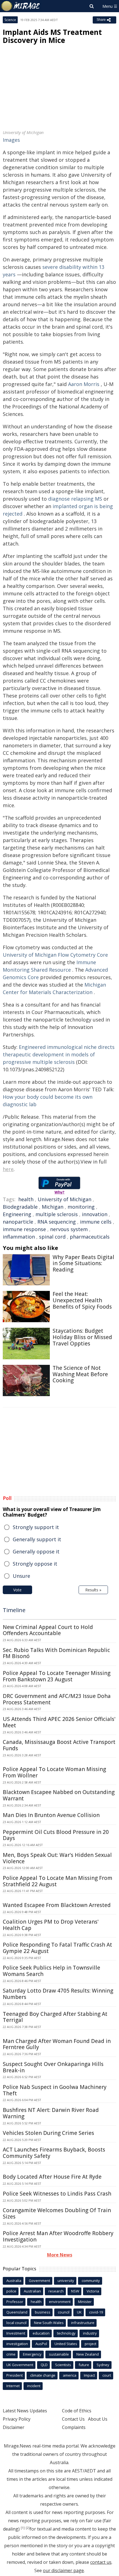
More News (60, 2255)
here (8, 1169)
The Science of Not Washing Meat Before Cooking (80, 1374)
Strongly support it (36, 1527)
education (41, 2333)
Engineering (17, 1214)
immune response (24, 1229)
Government (39, 2281)
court (107, 2375)
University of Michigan (64, 1199)
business (43, 2312)
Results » (93, 1590)
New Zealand (88, 2354)
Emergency (32, 2354)
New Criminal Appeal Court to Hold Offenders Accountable (48, 1630)
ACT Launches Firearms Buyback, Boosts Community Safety (54, 2153)
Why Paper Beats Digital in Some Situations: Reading (83, 1263)
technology (66, 2333)
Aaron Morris (84, 384)
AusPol (41, 2344)
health (26, 1199)
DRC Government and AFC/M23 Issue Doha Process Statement (57, 1699)
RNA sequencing (57, 1222)
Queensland (17, 2312)
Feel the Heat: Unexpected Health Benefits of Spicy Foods (82, 1300)
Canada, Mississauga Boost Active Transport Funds (59, 1745)
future (84, 2365)
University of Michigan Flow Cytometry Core (55, 955)
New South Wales (49, 2323)
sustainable (59, 2354)
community (91, 2281)
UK (79, 2312)
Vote (17, 1590)
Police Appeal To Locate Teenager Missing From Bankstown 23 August (57, 1676)
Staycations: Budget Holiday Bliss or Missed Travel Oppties (82, 1337)
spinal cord (52, 1237)
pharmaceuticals (90, 1237)
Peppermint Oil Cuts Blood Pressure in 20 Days (56, 1835)
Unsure (21, 1576)
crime (11, 2354)
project (90, 2344)
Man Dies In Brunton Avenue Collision (51, 1815)
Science (10, 20)
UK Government (20, 2365)
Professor (15, 2302)
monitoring (81, 1207)
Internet (13, 2386)
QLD (44, 2365)
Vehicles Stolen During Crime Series (48, 2133)
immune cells (96, 1222)
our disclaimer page (63, 2570)
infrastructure (83, 2323)
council (64, 2312)
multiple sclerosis (57, 1214)
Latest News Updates (25, 2411)
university (66, 2281)
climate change (43, 2375)
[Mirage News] (21, 6)
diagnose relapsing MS (75, 499)
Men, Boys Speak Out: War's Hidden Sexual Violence (57, 1858)
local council (16, 2323)
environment (60, 2302)
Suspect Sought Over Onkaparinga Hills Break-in (53, 2067)
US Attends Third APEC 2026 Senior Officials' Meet (59, 1722)
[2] (28, 2528)
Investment (16, 2333)
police (11, 2291)
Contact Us (73, 2419)
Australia (14, 2281)
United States (66, 2344)
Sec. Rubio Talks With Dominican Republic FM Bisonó (56, 1653)
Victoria (93, 2291)
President (15, 2375)
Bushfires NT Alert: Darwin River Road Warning (51, 2113)
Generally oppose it (36, 1551)
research (56, 2291)
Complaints (74, 2427)
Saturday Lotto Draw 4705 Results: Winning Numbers (58, 1994)
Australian (32, 2291)
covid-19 (96, 2312)
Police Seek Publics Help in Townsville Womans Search (51, 1971)
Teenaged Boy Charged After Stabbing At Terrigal (55, 2017)
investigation (17, 2344)
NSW (75, 2291)
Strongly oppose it (35, 1564)
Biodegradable (20, 1207)
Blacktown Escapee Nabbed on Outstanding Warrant (59, 1795)
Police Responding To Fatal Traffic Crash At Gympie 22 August (57, 1948)
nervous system (69, 1229)
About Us (98, 2419)
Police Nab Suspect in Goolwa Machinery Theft (55, 2090)
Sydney (103, 2365)
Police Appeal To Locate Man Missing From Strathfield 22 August (58, 1881)
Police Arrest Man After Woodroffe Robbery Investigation (58, 2236)
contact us (101, 2562)
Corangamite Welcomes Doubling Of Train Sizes (57, 2213)
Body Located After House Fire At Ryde (52, 2177)
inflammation (19, 1237)
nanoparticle (18, 1222)
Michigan (53, 1207)
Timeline (14, 1610)
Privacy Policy (17, 2419)
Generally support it (37, 1539)
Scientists (63, 2365)
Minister (85, 2302)
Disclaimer (14, 2427)
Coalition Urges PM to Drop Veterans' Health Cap (51, 1925)
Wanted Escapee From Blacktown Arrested (57, 1905)
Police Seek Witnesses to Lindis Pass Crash (57, 2194)
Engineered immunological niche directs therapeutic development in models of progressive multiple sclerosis (59, 1054)
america (70, 2375)
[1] (23, 2528)
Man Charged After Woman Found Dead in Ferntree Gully (57, 2044)
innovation (95, 1214)
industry (90, 2333)
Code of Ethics (77, 2411)
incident (34, 2386)
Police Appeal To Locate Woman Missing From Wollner (54, 1772)
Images (11, 140)
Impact (89, 2375)
